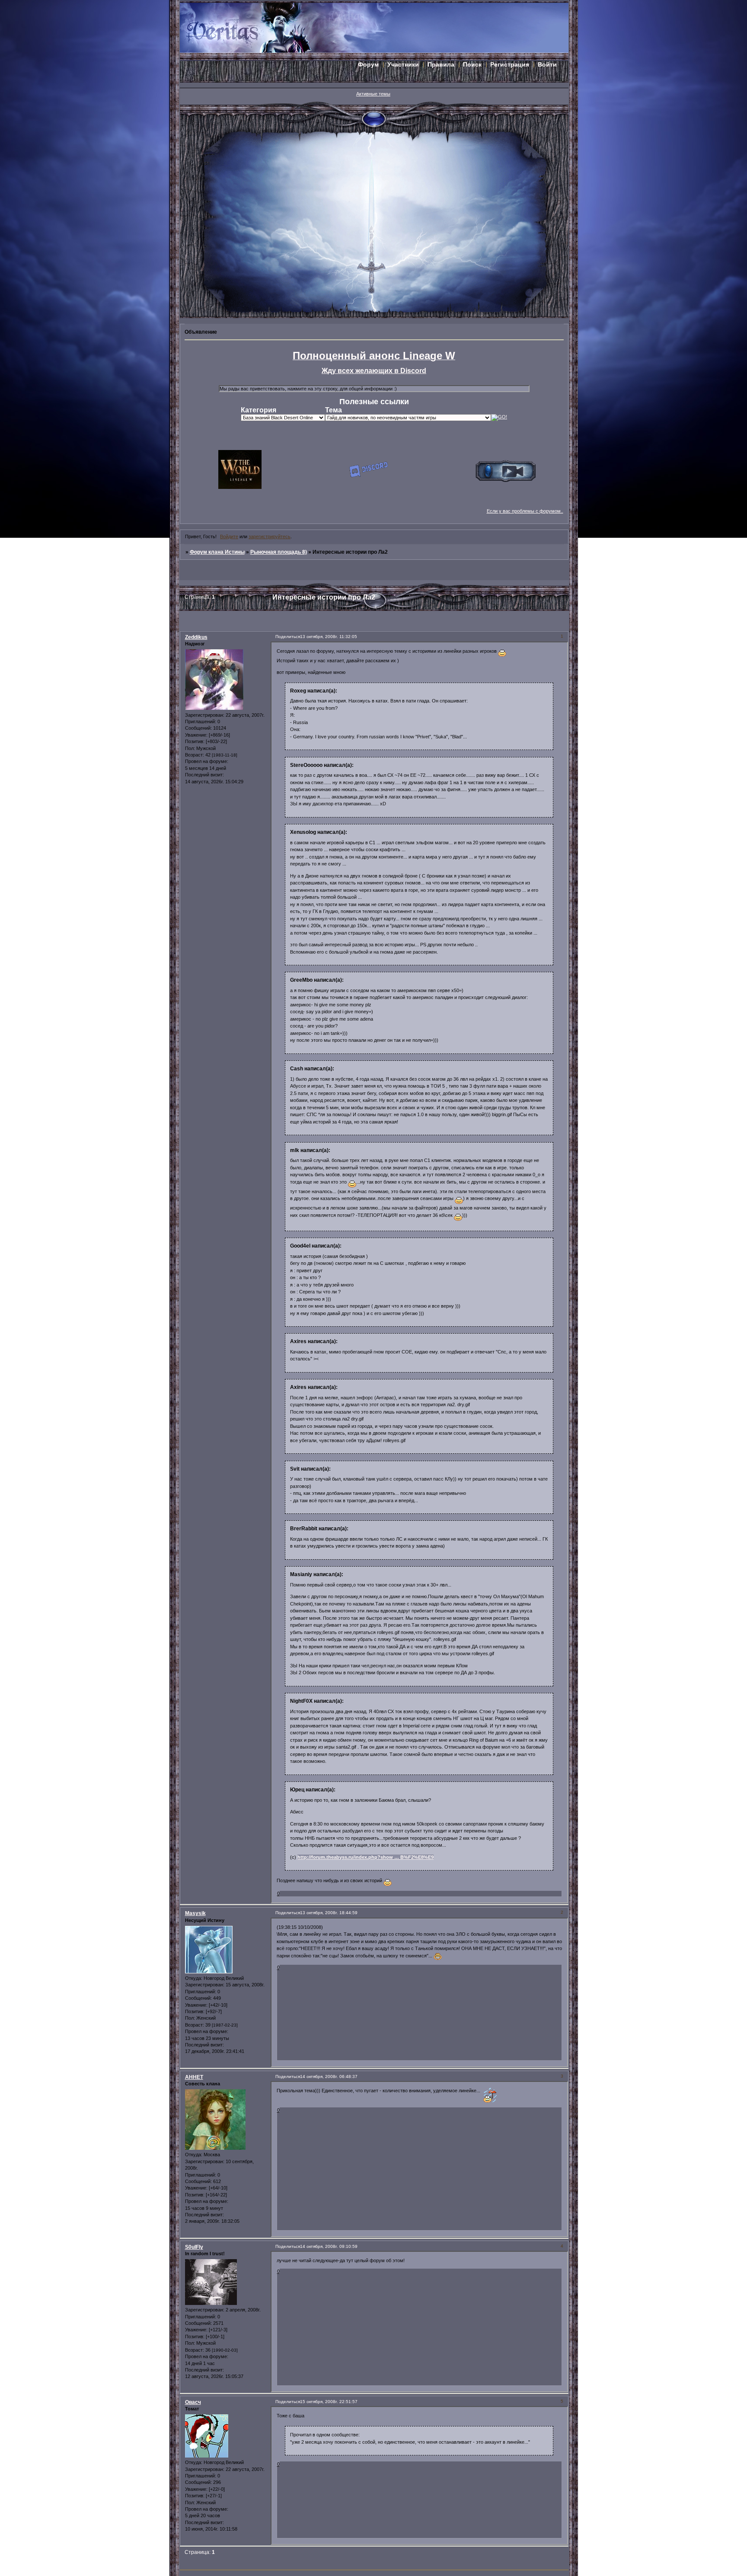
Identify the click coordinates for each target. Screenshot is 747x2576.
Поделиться (288, 637)
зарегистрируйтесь (270, 536)
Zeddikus (196, 637)
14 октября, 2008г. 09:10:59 (329, 2246)
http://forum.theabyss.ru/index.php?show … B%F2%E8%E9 (366, 1857)
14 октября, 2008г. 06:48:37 (329, 2076)
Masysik (195, 1913)
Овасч (193, 2402)
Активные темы (373, 94)
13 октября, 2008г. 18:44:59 (329, 1913)
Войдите (229, 536)
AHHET (194, 2077)
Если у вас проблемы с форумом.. (525, 511)
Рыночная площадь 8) (279, 552)
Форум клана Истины (217, 552)
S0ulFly (194, 2247)
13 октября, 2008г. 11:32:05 (329, 637)
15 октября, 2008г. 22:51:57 (329, 2402)
